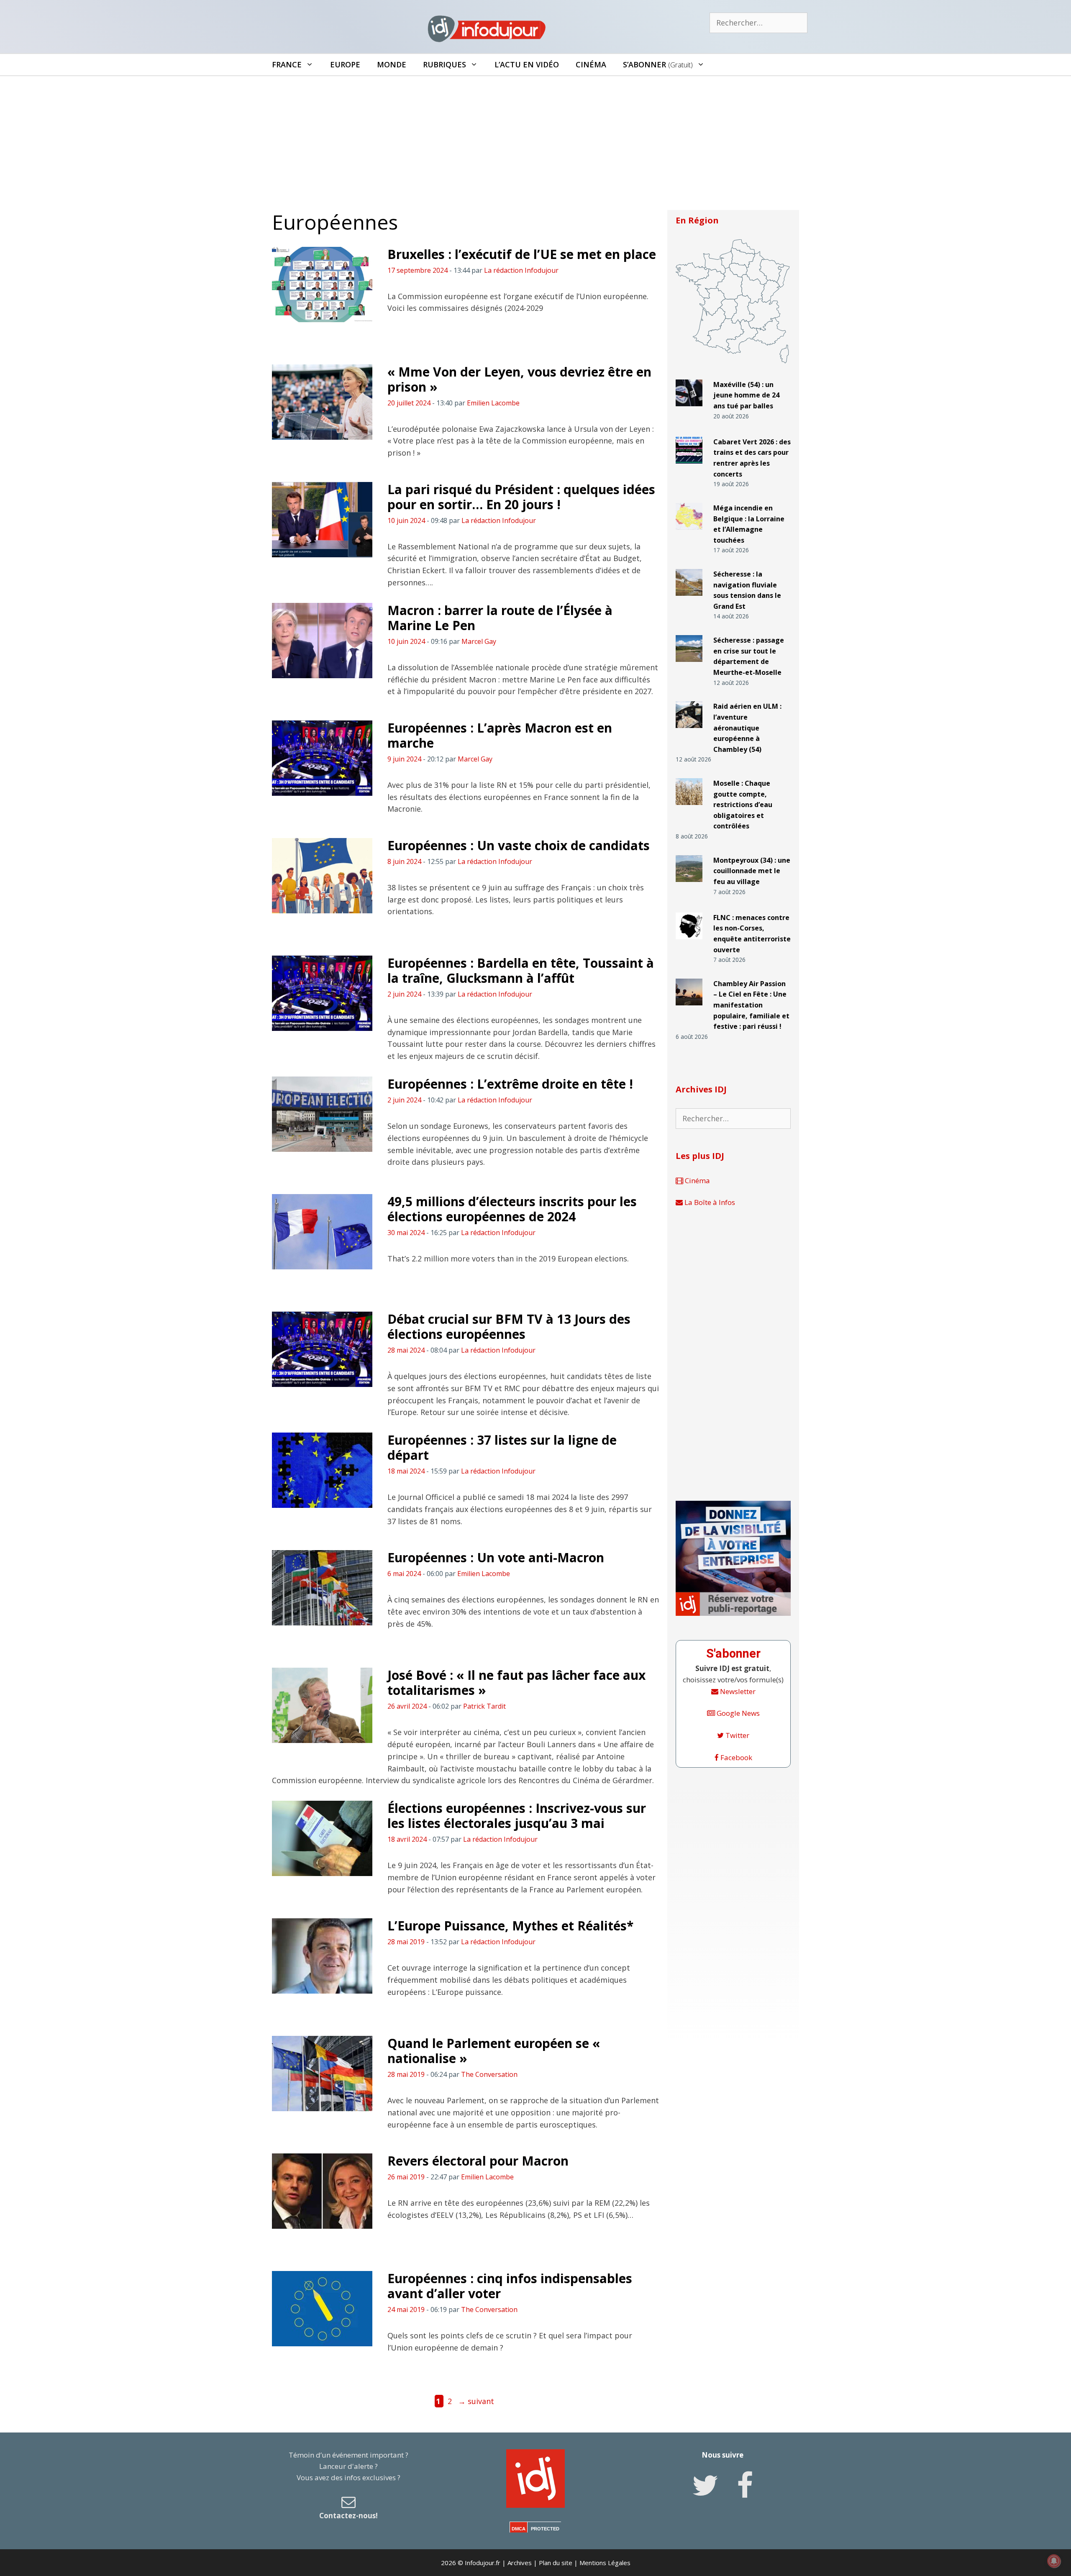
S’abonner (658, 64)
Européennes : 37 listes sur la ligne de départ (502, 1447)
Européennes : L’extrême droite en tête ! (510, 1084)
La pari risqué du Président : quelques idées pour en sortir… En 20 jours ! (521, 497)
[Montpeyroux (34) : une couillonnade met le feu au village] (689, 886)
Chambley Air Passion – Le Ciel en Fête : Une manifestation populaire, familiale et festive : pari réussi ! (751, 1005)
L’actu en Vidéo (527, 64)
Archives (520, 2563)
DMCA (519, 2529)
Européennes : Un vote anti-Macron (496, 1557)
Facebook (735, 1757)
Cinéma (591, 64)
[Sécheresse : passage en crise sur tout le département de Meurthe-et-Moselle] (689, 665)
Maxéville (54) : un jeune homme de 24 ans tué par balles (746, 395)
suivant (476, 2401)
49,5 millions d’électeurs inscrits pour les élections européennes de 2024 (512, 1209)
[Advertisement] (535, 139)
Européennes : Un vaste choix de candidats (519, 845)
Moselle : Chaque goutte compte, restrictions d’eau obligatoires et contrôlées (743, 805)
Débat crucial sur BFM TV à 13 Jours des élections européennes (509, 1326)
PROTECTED (545, 2529)
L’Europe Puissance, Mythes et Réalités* (510, 1926)
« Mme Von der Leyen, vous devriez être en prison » (519, 379)
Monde (392, 64)
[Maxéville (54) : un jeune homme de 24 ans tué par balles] (689, 410)
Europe (345, 64)
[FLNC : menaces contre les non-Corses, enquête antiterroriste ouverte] (689, 943)
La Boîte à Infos (709, 1202)
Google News (737, 1713)
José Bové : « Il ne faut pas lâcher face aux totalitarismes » (516, 1683)
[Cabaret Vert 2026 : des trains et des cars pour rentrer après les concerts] (689, 467)
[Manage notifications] (1054, 2561)
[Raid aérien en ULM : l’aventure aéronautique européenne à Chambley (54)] (689, 732)
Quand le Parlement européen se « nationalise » (494, 2051)
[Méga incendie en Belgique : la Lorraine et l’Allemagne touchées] (689, 533)
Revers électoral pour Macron (478, 2161)
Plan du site (556, 2563)
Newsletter (737, 1691)
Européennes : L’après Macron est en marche (500, 735)
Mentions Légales (605, 2563)
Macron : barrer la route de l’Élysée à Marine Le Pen (500, 618)
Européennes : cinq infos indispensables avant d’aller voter (510, 2286)
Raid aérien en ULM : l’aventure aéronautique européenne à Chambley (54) (747, 728)
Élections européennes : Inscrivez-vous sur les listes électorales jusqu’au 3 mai (517, 1816)
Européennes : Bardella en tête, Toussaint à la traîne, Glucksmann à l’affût (521, 970)
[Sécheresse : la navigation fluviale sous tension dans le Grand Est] (689, 599)
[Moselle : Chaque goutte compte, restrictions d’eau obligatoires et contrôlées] (689, 809)
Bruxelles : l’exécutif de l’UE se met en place (522, 254)
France (287, 64)
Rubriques (445, 64)
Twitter (737, 1735)
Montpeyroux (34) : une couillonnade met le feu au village (752, 871)
